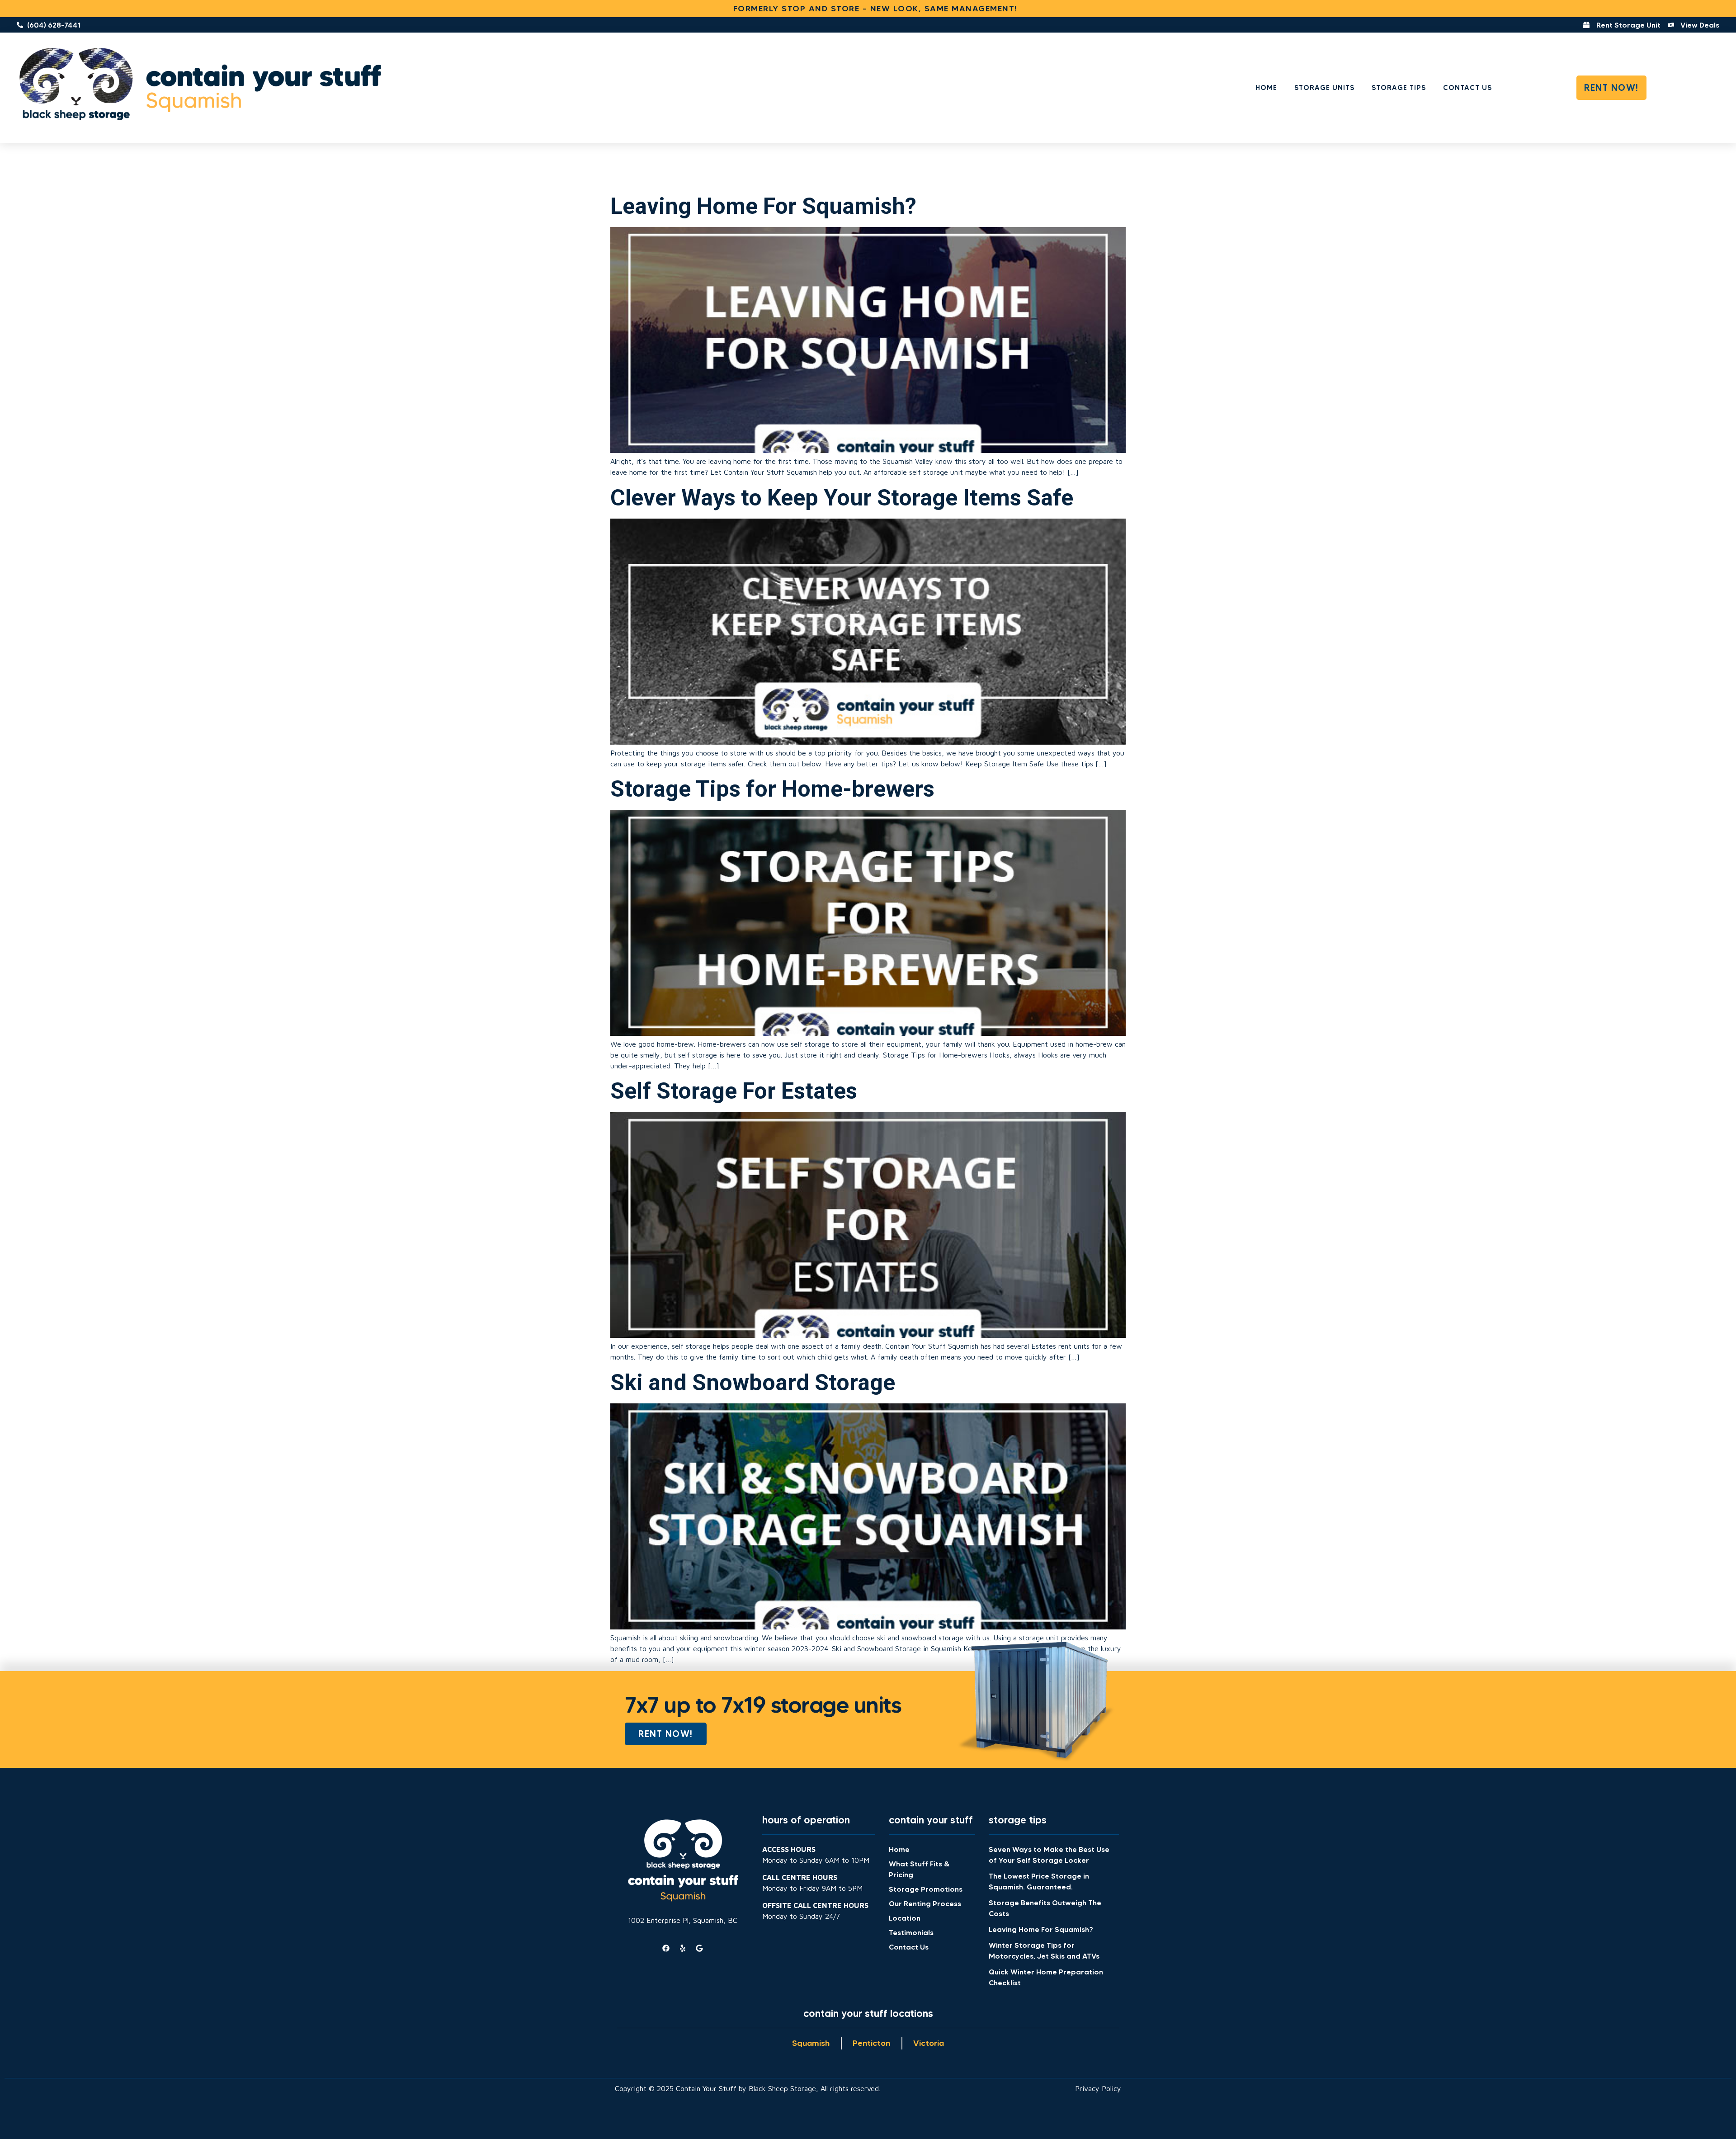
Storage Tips (1399, 87)
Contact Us (1467, 87)
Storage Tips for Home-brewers (772, 789)
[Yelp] (683, 1948)
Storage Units (1324, 87)
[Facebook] (666, 1948)
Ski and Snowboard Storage (753, 1383)
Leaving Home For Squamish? (763, 206)
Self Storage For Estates (734, 1091)
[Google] (699, 1948)
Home (1266, 87)
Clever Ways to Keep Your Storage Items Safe (842, 498)
